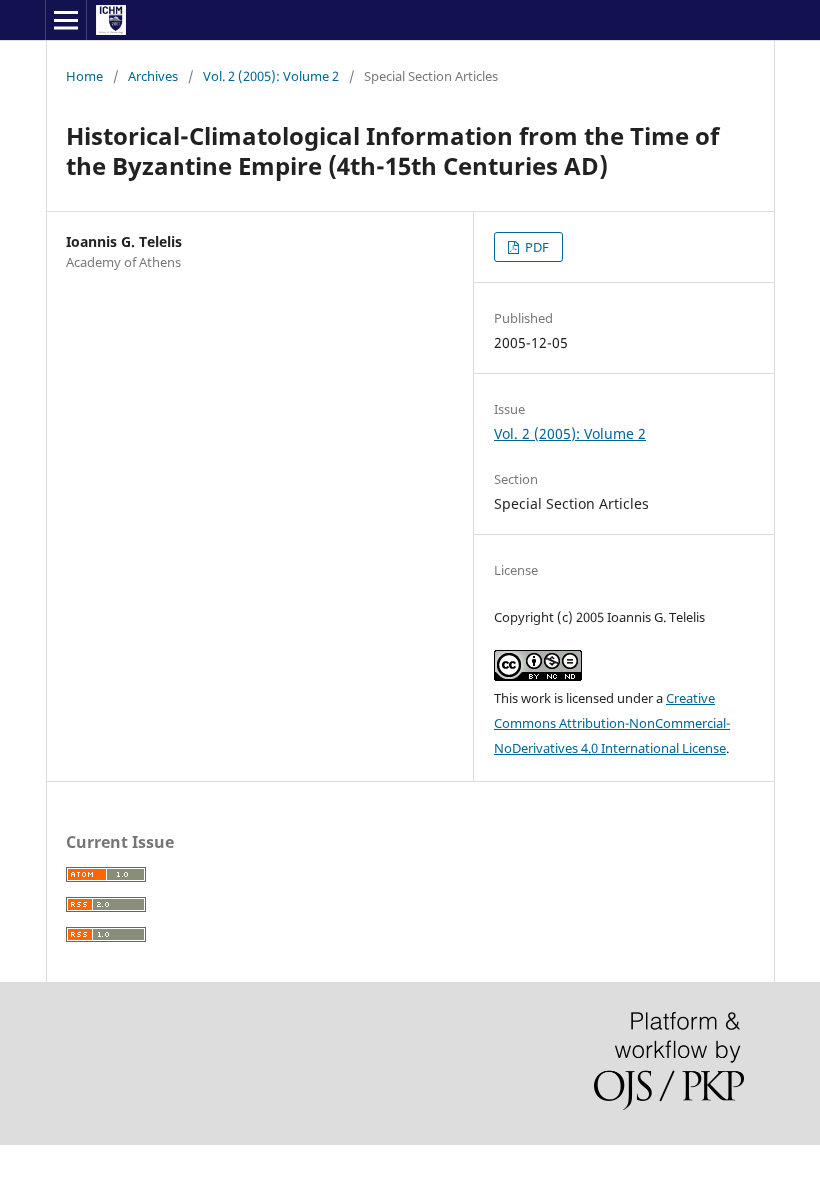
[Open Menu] (66, 20)
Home (84, 76)
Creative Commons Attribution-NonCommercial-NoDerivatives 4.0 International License (612, 723)
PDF (535, 247)
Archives (153, 76)
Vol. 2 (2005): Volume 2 (271, 76)
